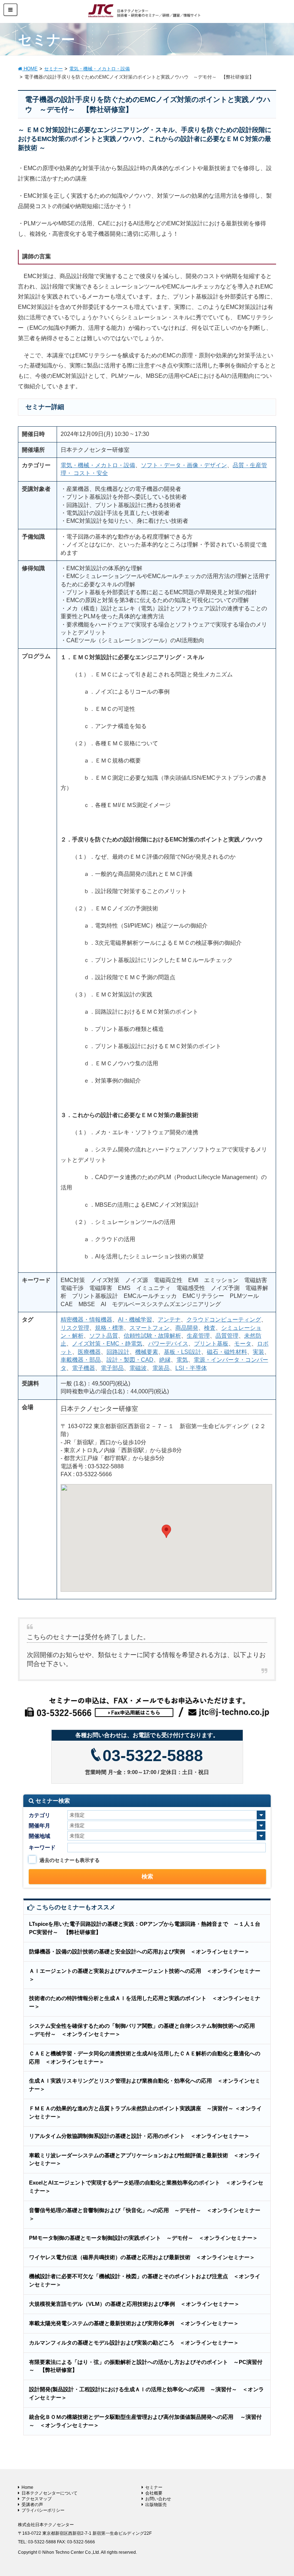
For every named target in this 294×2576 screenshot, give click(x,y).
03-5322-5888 (153, 1756)
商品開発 (187, 1328)
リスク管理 (75, 1328)
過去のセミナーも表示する (70, 1860)
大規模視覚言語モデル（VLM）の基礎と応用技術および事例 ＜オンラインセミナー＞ (134, 2304)
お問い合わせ (158, 2499)
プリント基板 (211, 1344)
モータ (243, 1344)
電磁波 (138, 1368)
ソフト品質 (104, 1336)
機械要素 (147, 1352)
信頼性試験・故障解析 (152, 1336)
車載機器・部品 (81, 1360)
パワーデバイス (168, 1344)
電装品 (161, 1368)
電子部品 (112, 1368)
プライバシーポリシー (43, 2510)
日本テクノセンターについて (49, 2493)
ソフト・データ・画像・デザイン (184, 465)
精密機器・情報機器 (86, 1320)
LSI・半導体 (191, 1368)
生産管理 (198, 1336)
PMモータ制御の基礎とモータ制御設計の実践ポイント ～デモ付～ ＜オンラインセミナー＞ (143, 2238)
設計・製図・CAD (130, 1360)
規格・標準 (109, 1328)
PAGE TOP (280, 2492)
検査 (210, 1328)
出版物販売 (156, 2505)
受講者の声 (32, 2505)
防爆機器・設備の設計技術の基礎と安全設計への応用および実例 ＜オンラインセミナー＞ (139, 1951)
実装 (259, 1352)
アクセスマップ (37, 2499)
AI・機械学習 (135, 1320)
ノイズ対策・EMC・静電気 (107, 1344)
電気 (182, 1360)
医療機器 (89, 1352)
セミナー (154, 2487)
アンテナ (169, 1320)
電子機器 (84, 1368)
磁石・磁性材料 (227, 1352)
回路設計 (118, 1352)
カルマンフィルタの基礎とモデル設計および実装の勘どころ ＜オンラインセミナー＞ (134, 2343)
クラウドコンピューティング (224, 1320)
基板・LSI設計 (182, 1352)
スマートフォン (150, 1328)
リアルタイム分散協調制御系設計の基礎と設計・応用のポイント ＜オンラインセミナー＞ (139, 2136)
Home (27, 2487)
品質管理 (227, 1336)
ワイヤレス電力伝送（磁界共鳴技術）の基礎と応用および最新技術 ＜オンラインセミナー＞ (142, 2257)
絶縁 (165, 1360)
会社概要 (154, 2493)
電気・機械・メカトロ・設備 (98, 465)
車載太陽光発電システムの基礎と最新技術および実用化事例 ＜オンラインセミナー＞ (134, 2323)
